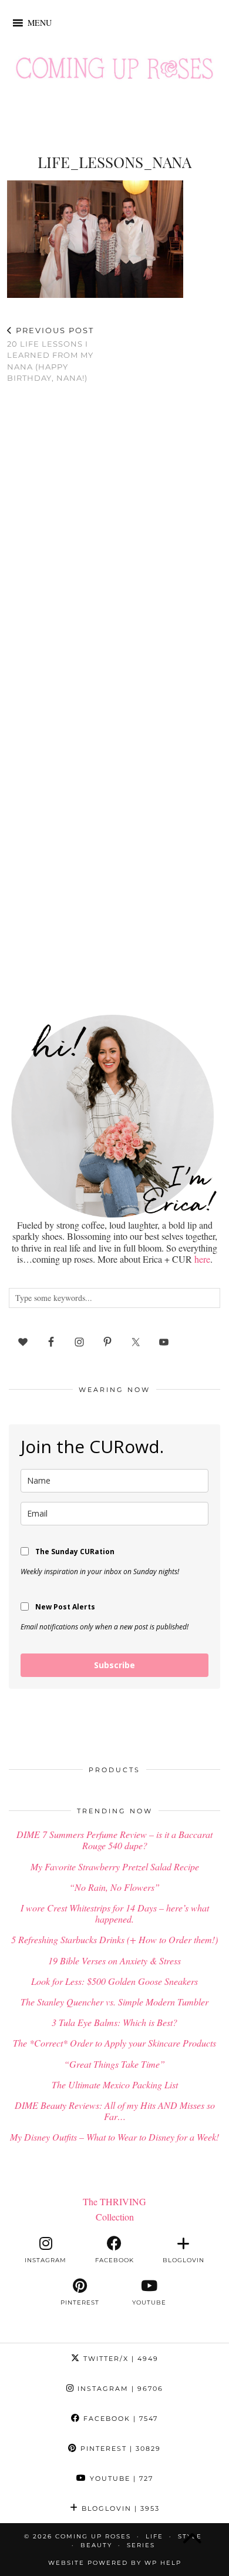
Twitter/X (119, 2359)
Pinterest (119, 2448)
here (202, 1259)
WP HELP (163, 2563)
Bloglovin (119, 2508)
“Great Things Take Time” (114, 2064)
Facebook (119, 2419)
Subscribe (114, 1665)
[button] (40, 23)
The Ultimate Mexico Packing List (115, 2084)
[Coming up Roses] (114, 71)
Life (154, 2536)
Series (141, 2545)
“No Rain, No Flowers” (114, 1887)
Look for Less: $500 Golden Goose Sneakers (114, 1981)
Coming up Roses (93, 2536)
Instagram (119, 2389)
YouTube (120, 2478)
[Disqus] (114, 546)
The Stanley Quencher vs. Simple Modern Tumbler (114, 2002)
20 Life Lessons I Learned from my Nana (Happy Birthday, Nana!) (50, 354)
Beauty (96, 2545)
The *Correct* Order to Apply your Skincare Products (114, 2043)
